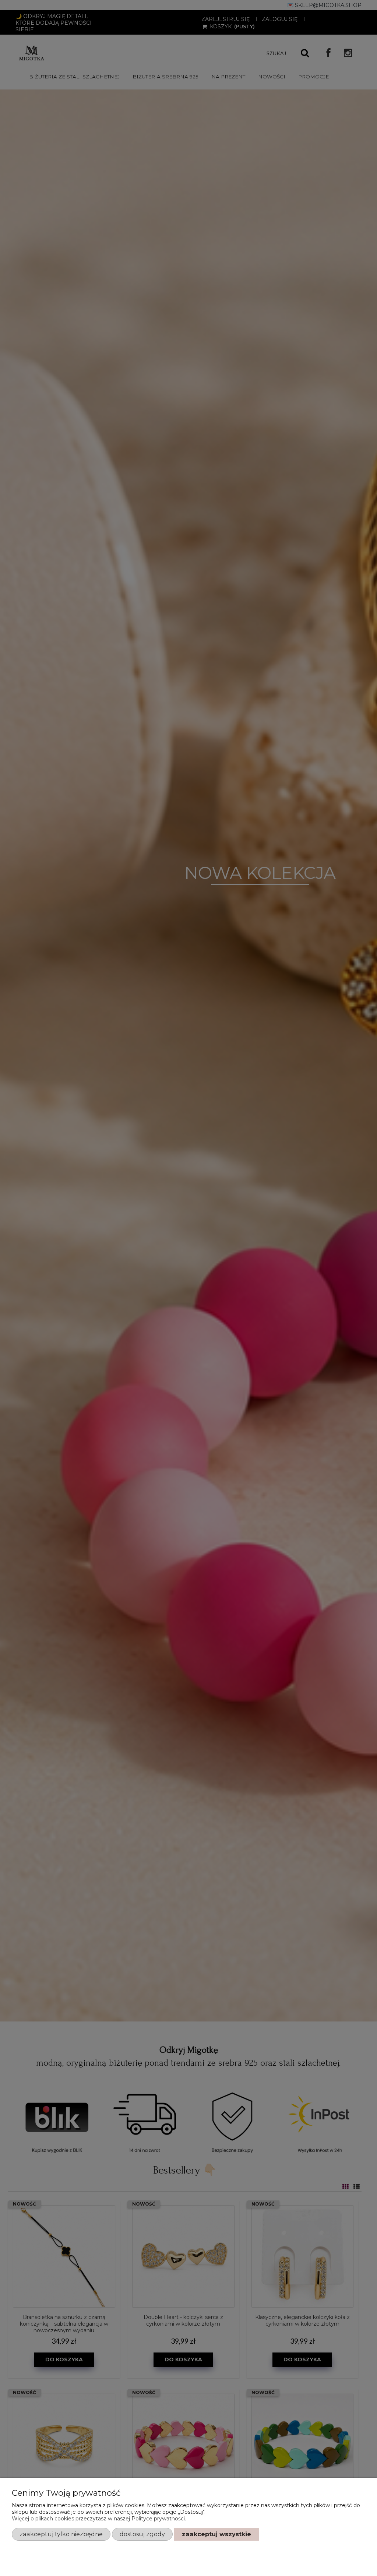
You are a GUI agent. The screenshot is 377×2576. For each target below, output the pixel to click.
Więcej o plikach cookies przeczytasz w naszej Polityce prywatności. (99, 2519)
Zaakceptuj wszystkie (216, 2534)
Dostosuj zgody (142, 2534)
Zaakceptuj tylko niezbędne (61, 2534)
